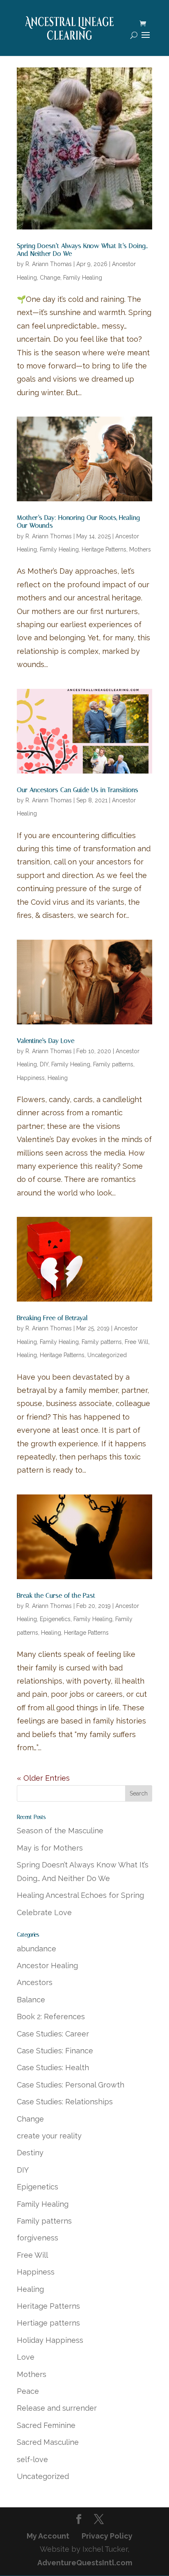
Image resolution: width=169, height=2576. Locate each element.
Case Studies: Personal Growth (71, 2085)
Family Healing (83, 278)
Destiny (30, 2153)
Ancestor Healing (47, 1966)
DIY (44, 1064)
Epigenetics (55, 1619)
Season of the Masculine (60, 1831)
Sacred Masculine (48, 2442)
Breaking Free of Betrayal (52, 1318)
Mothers (140, 549)
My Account (48, 2536)
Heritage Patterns (104, 549)
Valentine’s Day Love (46, 1041)
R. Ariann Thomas (49, 264)
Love (26, 2357)
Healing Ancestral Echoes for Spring (80, 1895)
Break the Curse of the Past (56, 1595)
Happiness (31, 1078)
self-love (32, 2459)
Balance (31, 2000)
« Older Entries (43, 1778)
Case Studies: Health (53, 2068)
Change (50, 278)
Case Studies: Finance (55, 2051)
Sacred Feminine (46, 2425)
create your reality (49, 2136)
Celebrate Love (44, 1912)
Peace (28, 2391)
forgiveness (38, 2238)
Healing (58, 1078)
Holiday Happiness (50, 2340)
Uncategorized (107, 1355)
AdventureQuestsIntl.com (85, 2563)
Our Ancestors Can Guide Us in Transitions (78, 790)
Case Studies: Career (53, 2034)
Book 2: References (51, 2017)
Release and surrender (57, 2408)
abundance (37, 1949)
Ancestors (35, 1982)
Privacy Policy (107, 2536)
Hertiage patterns (48, 2323)
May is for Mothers (50, 1848)
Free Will (137, 1342)
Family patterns (113, 1064)
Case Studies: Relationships (65, 2102)
